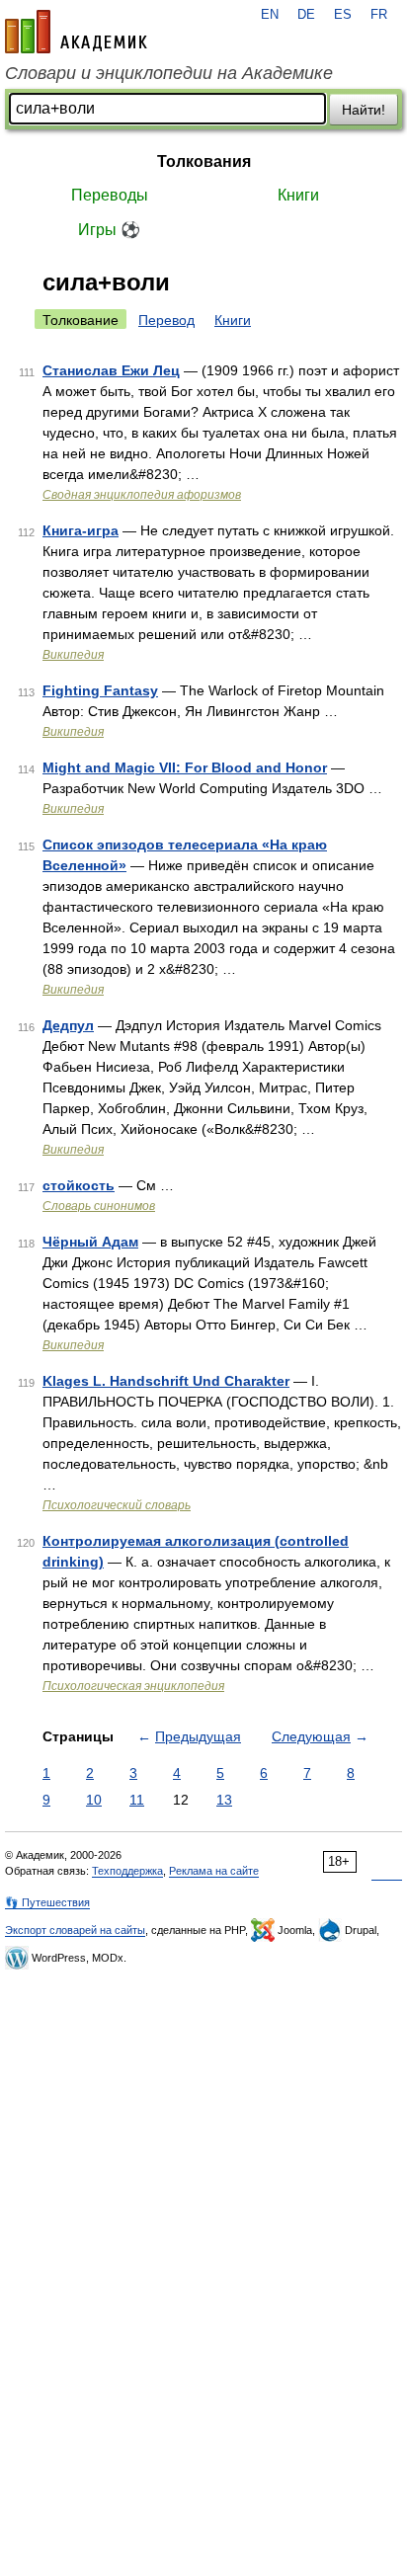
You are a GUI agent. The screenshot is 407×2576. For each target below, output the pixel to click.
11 (137, 1800)
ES (343, 15)
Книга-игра (81, 530)
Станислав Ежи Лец (111, 370)
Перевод (166, 320)
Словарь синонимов (99, 1206)
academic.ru (76, 32)
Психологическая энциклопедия (133, 1686)
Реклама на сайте (214, 1871)
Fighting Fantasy (100, 690)
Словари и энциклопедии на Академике (169, 73)
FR (379, 15)
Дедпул (68, 1025)
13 (224, 1800)
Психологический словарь (117, 1505)
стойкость (79, 1185)
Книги (298, 195)
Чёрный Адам (90, 1242)
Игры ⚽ (109, 230)
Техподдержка (127, 1871)
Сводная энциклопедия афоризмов (142, 495)
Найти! (364, 110)
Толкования (204, 161)
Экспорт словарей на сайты (75, 1930)
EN (270, 15)
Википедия (73, 655)
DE (306, 15)
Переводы (110, 195)
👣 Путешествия (47, 1902)
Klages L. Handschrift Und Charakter (166, 1381)
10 (94, 1800)
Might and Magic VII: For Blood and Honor (185, 767)
